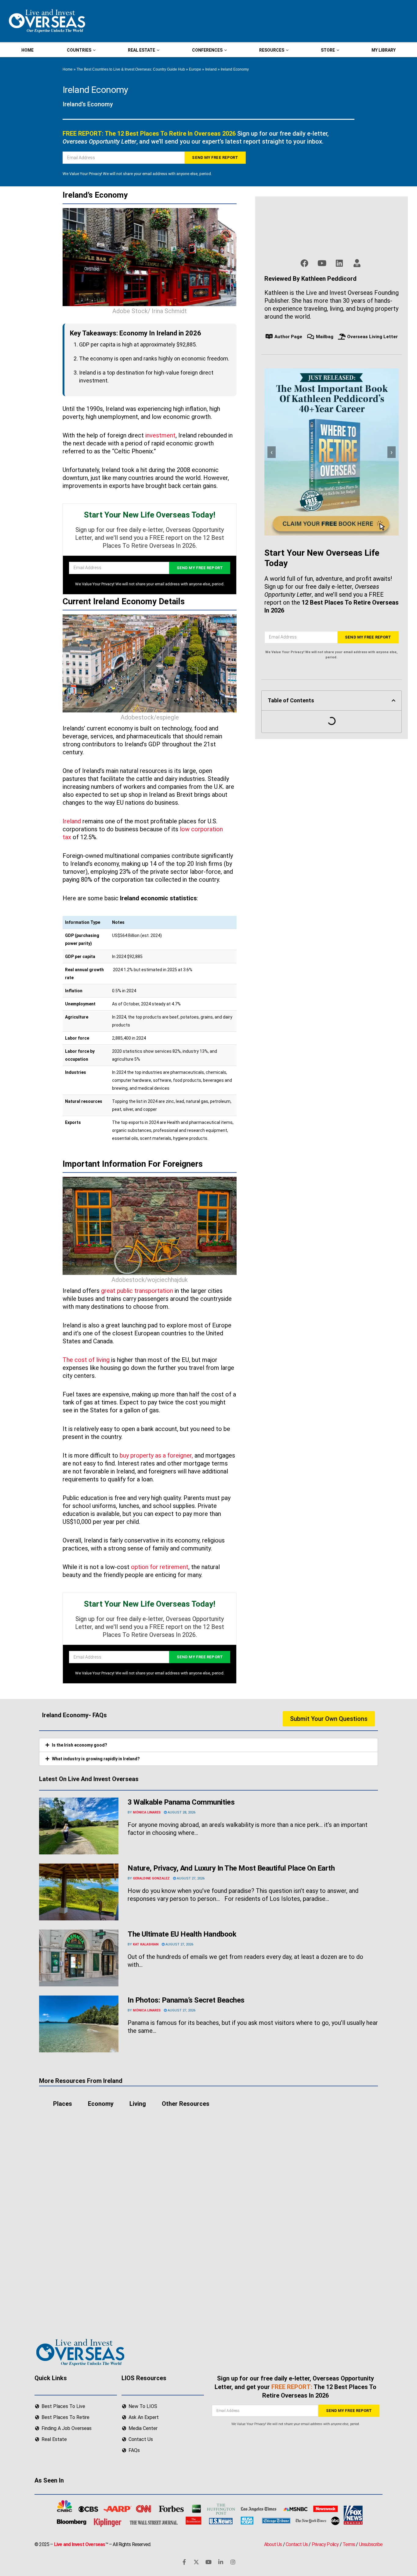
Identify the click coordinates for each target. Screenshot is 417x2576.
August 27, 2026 (190, 1878)
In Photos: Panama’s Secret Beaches (186, 2000)
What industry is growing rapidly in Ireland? (96, 1759)
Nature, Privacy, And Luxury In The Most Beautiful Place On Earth (231, 1868)
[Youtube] (209, 2562)
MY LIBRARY (384, 50)
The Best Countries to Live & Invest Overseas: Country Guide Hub (131, 69)
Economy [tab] (101, 2104)
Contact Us (297, 2544)
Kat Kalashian (146, 1944)
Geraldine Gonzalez (151, 1878)
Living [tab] (138, 2104)
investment (160, 435)
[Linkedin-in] (221, 2562)
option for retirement (160, 1567)
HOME (27, 50)
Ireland (211, 69)
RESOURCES (272, 50)
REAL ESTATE (141, 50)
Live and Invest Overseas (80, 2544)
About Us (273, 2544)
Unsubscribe (371, 2544)
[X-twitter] (196, 2562)
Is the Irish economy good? (80, 1745)
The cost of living (86, 1360)
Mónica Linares (147, 1812)
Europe (195, 69)
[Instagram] (233, 2562)
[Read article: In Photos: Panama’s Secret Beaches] (79, 2024)
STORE (328, 50)
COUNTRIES (79, 50)
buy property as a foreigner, (156, 1455)
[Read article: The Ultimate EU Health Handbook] (79, 1958)
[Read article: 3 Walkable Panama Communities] (79, 1826)
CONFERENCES (207, 50)
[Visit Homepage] (46, 21)
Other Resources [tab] (186, 2104)
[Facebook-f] (184, 2562)
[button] (393, 701)
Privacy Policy (325, 2544)
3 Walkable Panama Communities (181, 1802)
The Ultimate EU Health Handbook (182, 1934)
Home (68, 69)
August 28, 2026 (181, 1812)
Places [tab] (63, 2104)
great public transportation (137, 1291)
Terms (349, 2544)
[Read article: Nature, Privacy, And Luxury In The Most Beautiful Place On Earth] (79, 1892)
